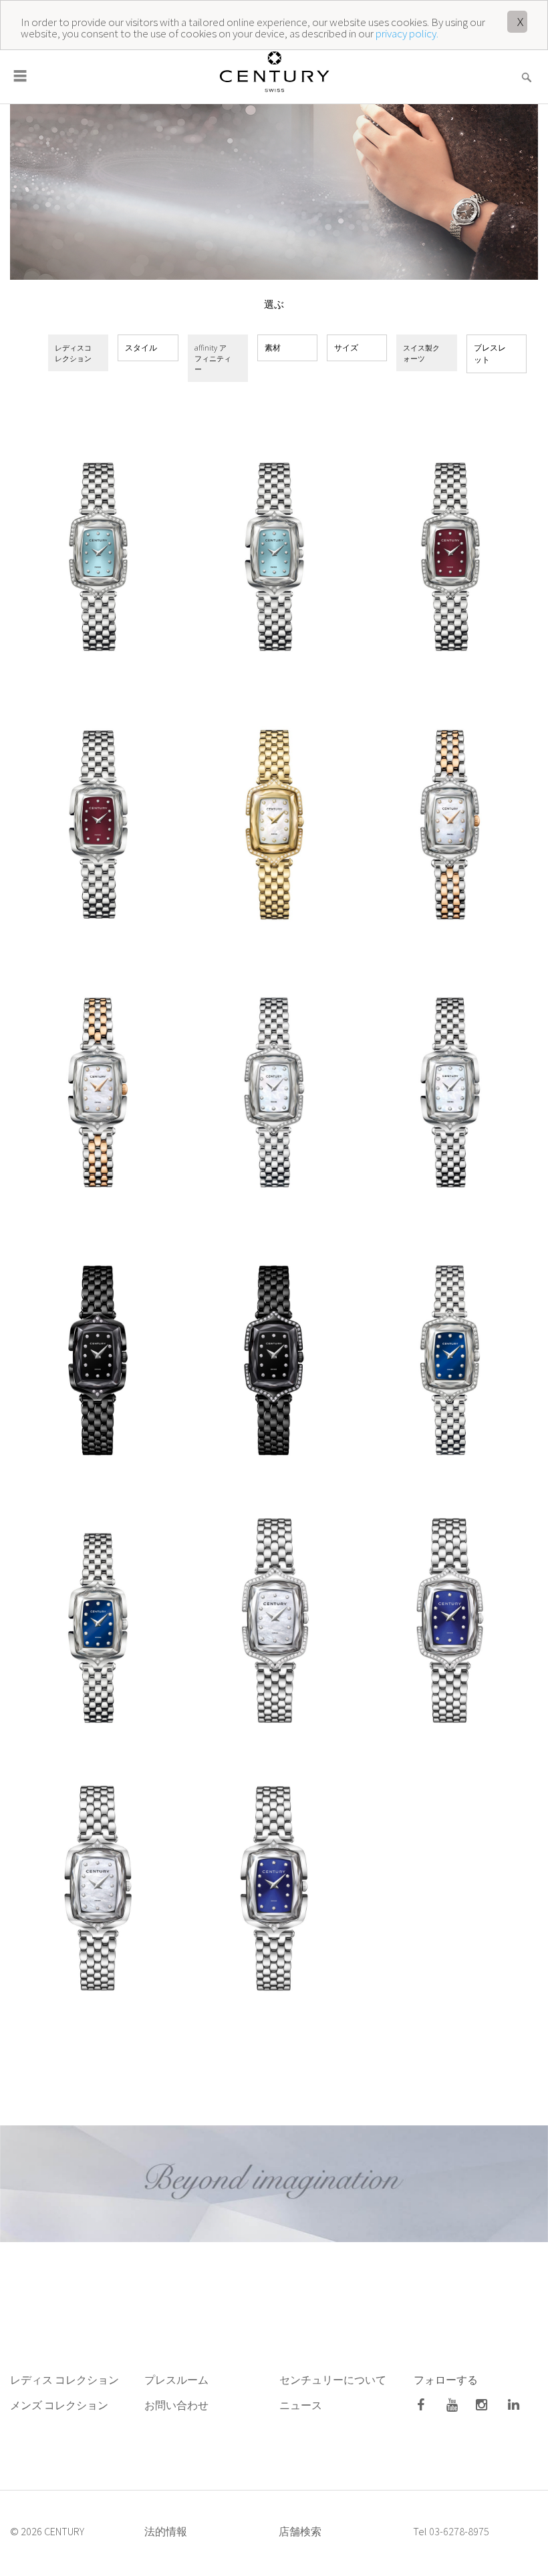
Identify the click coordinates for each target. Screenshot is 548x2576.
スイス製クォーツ (421, 353)
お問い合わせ (176, 2405)
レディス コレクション (64, 2380)
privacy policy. (407, 33)
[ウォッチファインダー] (526, 69)
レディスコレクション (73, 353)
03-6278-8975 (459, 2531)
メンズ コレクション (59, 2405)
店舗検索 (300, 2531)
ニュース (302, 2405)
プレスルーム (176, 2380)
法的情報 (166, 2531)
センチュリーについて (333, 2380)
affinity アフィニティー (213, 358)
